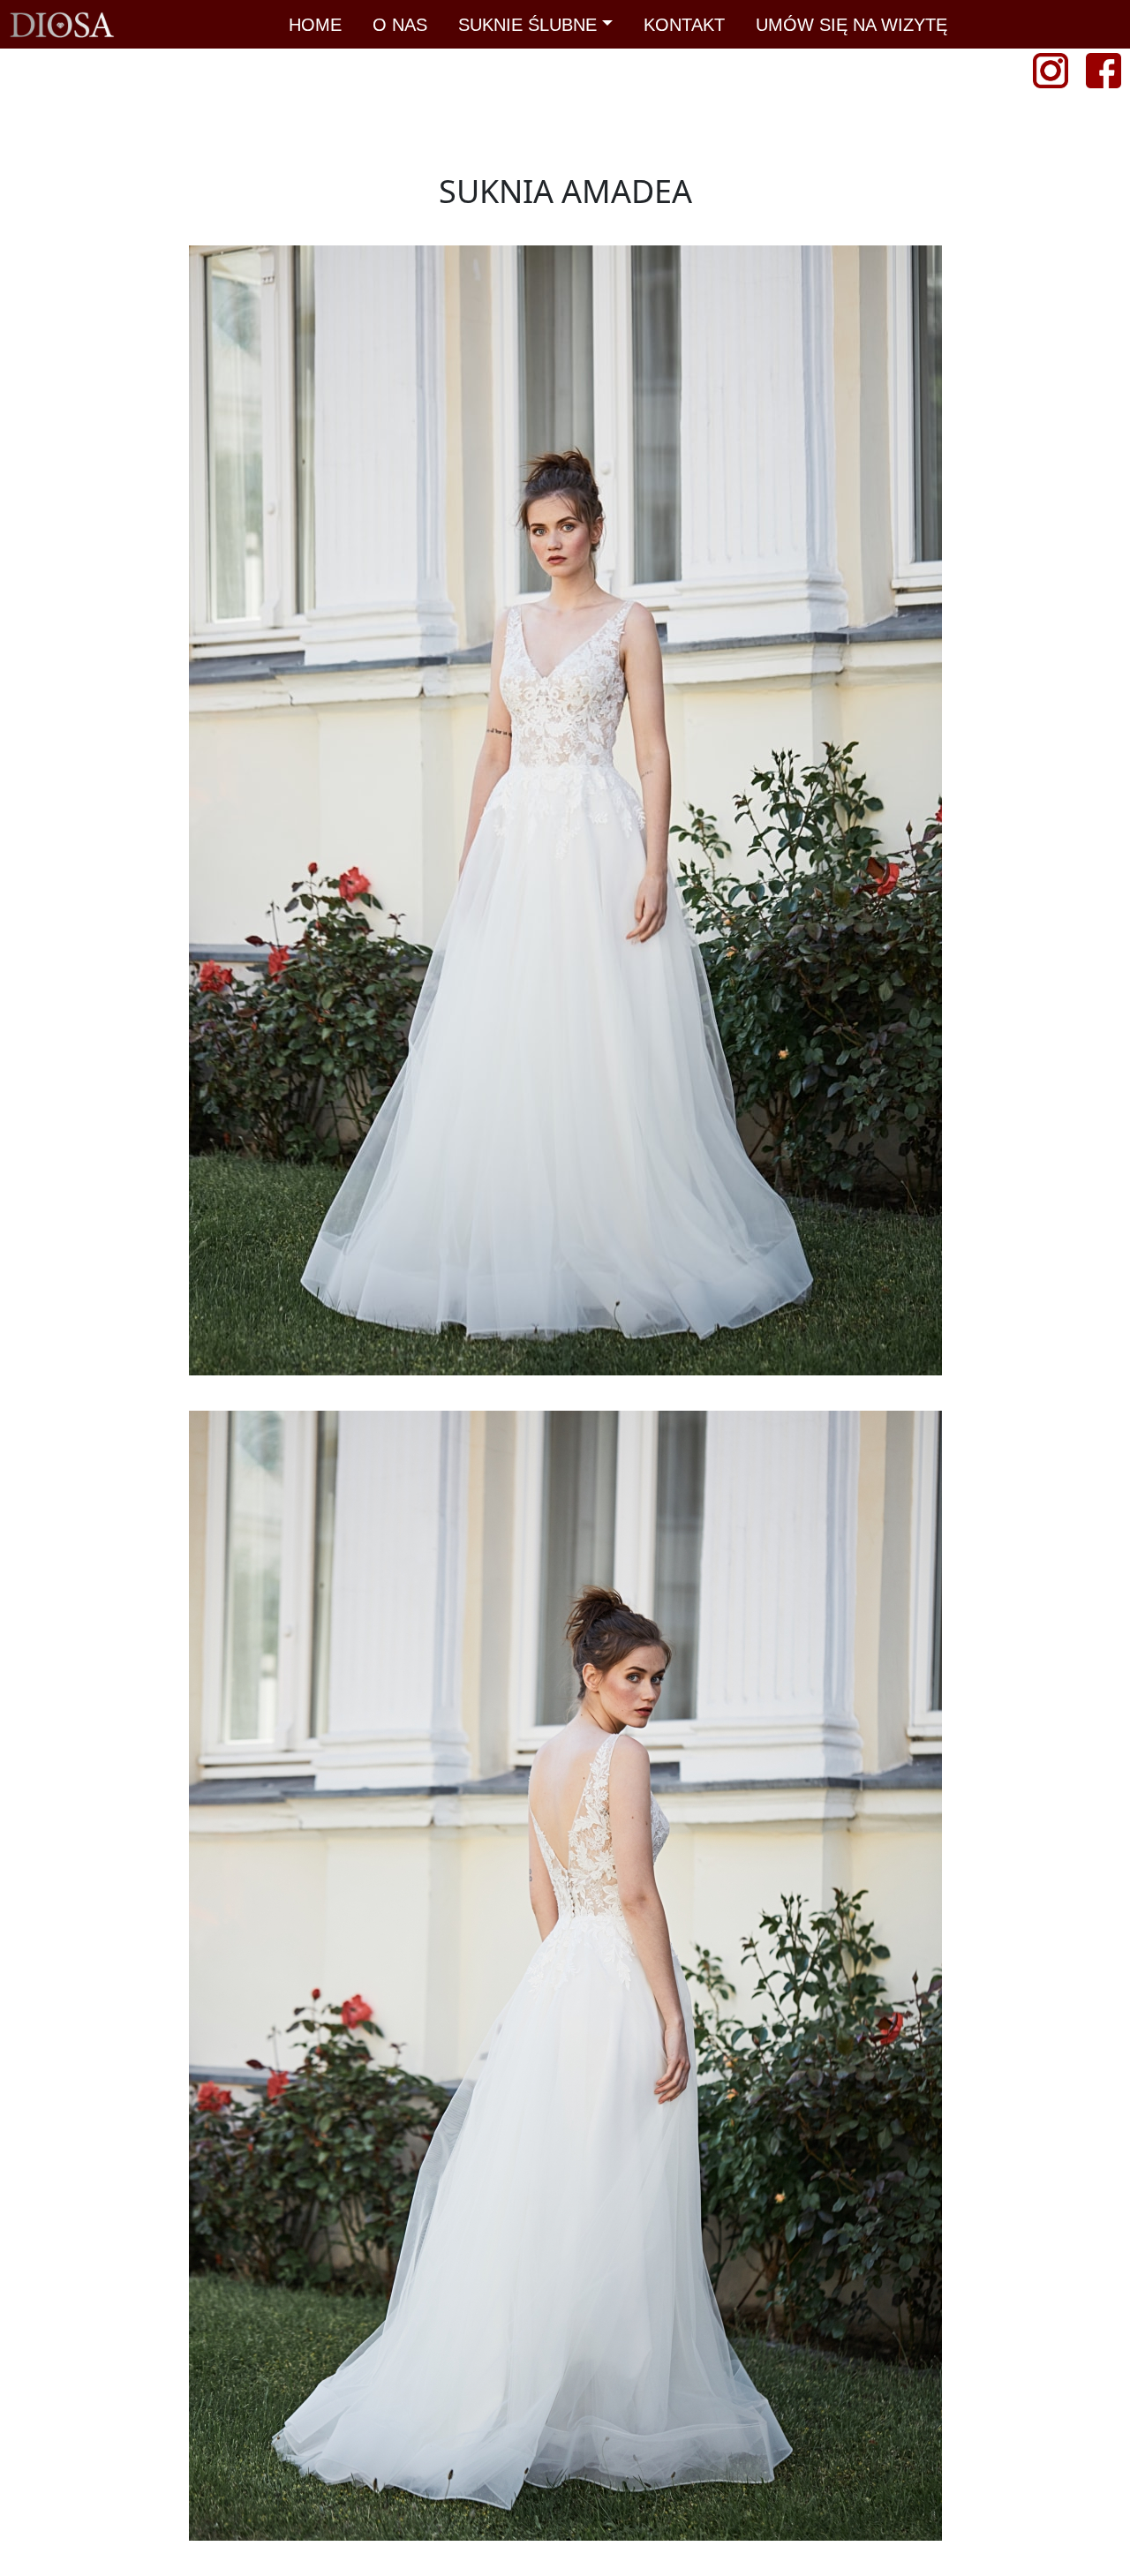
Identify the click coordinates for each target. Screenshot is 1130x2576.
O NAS (400, 25)
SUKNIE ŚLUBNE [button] (527, 25)
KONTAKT (684, 25)
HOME (315, 25)
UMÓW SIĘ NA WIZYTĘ (851, 25)
